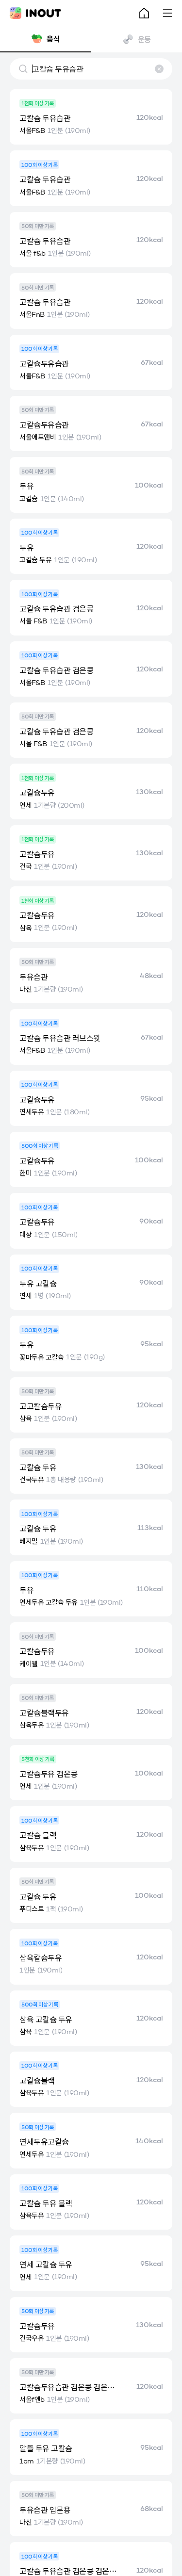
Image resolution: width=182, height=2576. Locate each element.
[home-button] (144, 13)
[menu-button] (167, 13)
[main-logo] (35, 13)
